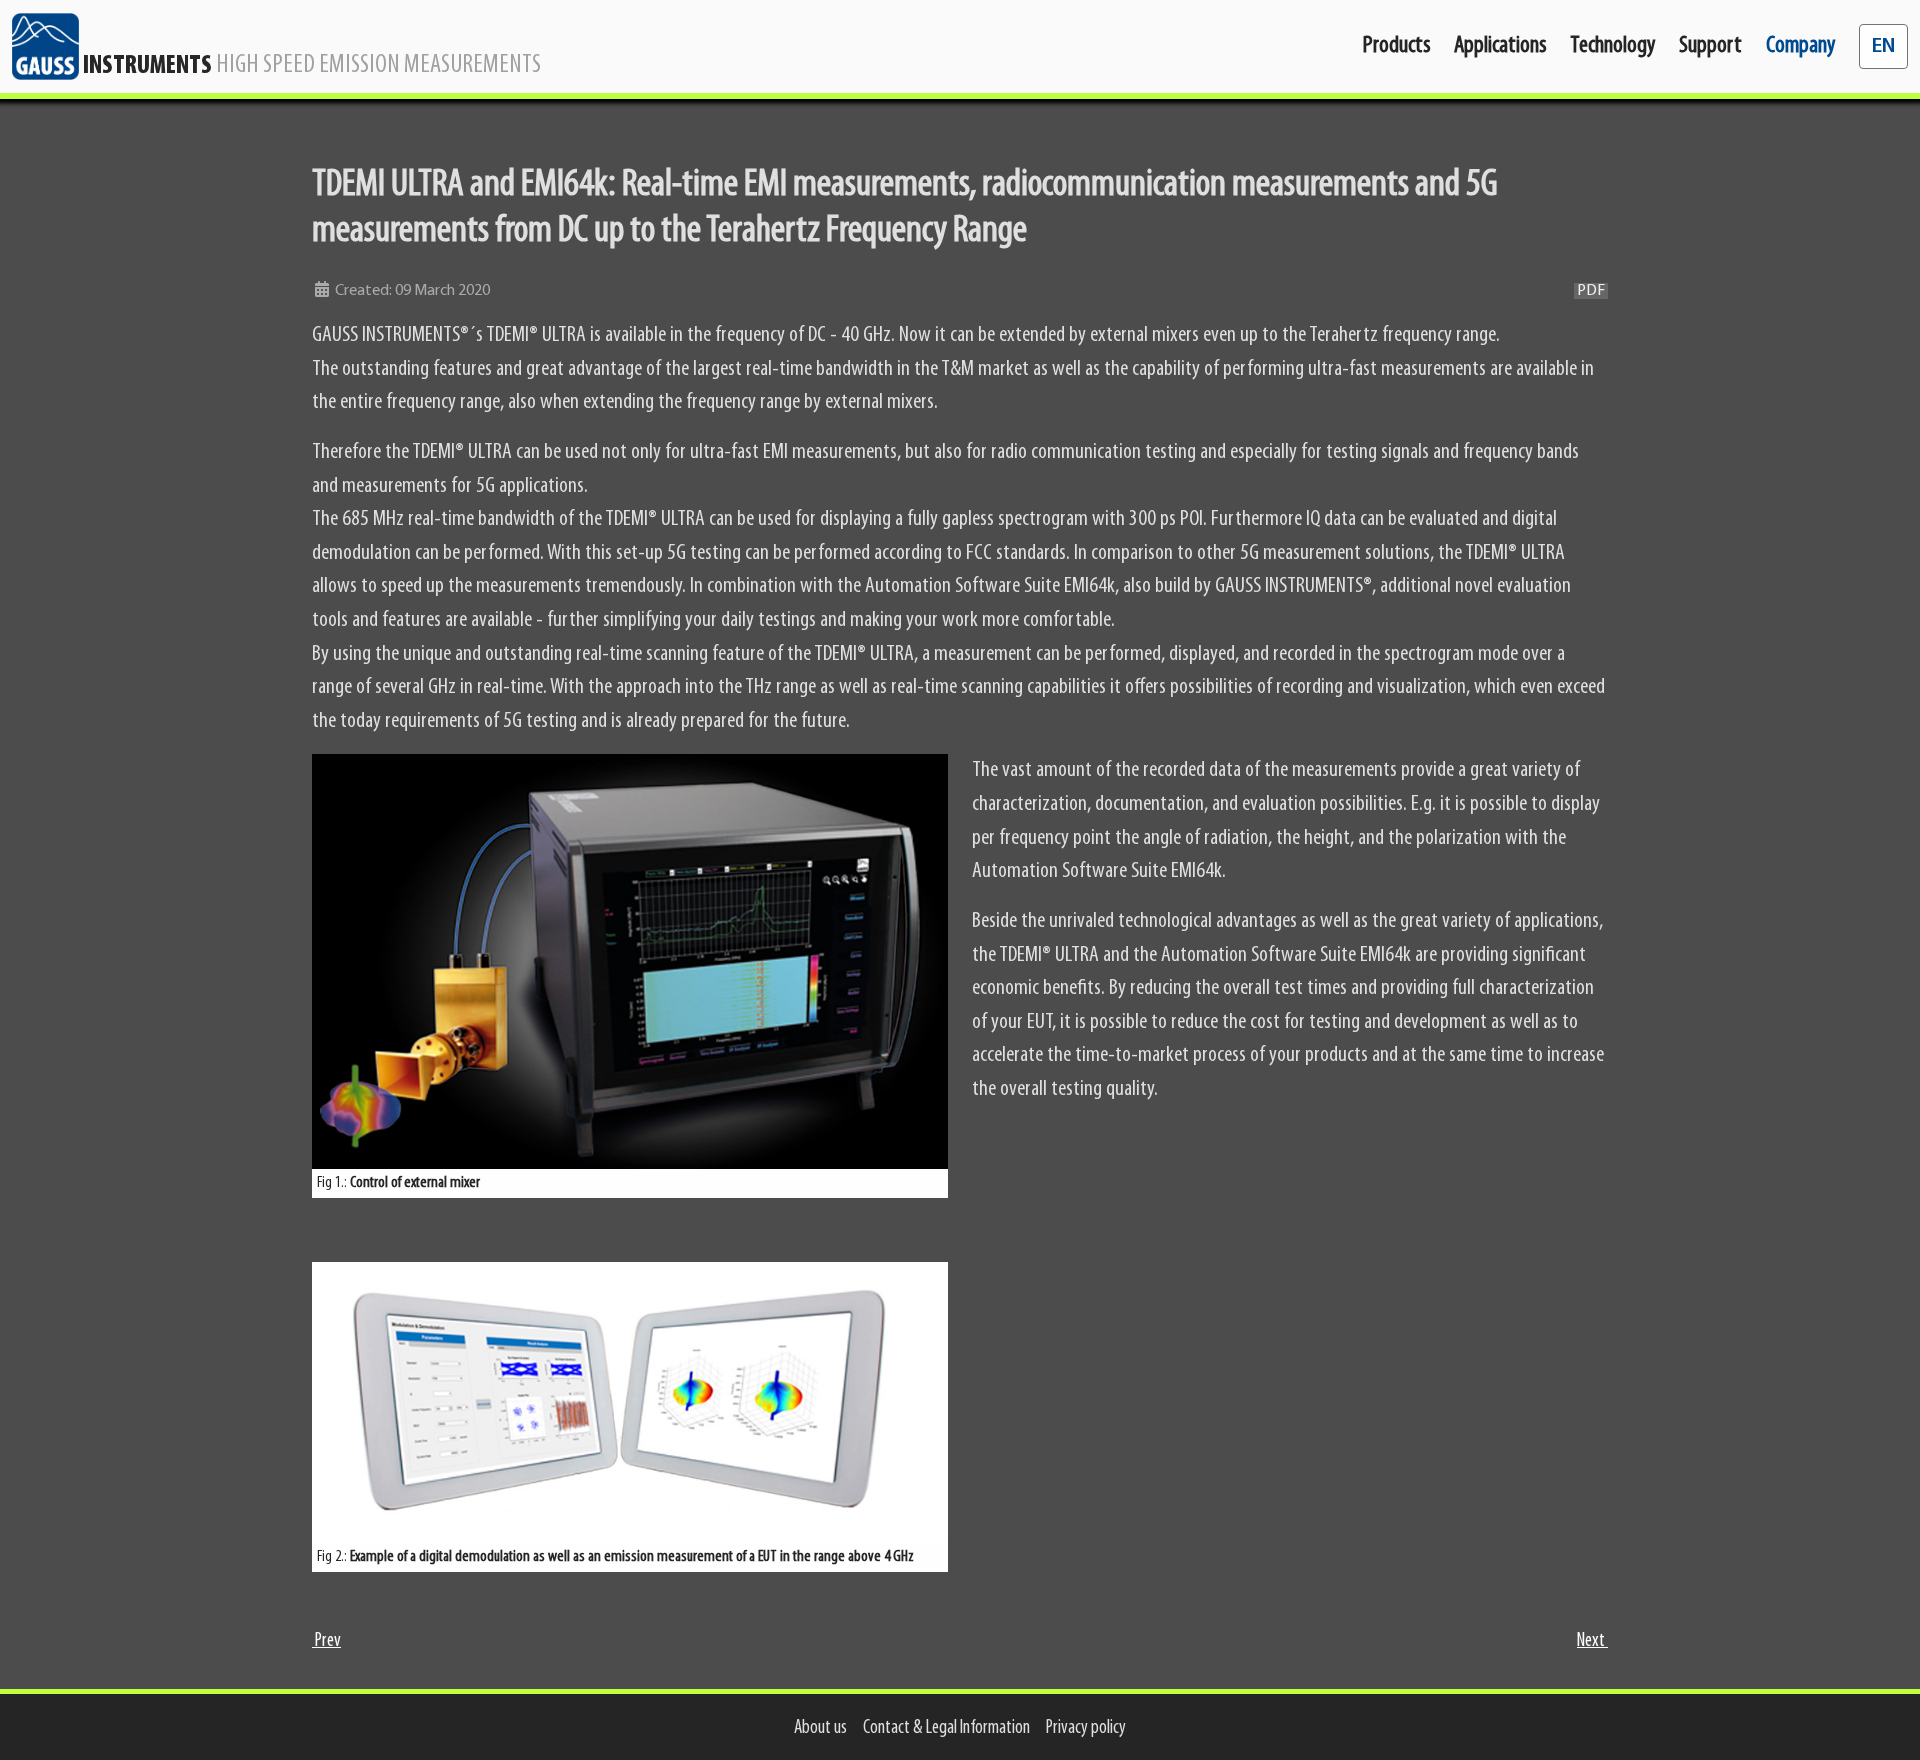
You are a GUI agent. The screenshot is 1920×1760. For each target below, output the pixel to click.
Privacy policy (1086, 1728)
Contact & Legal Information (946, 1728)
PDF (1591, 291)
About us (820, 1728)
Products (1396, 46)
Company (1800, 46)
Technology (1612, 46)
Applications (1500, 46)
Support (1710, 46)
